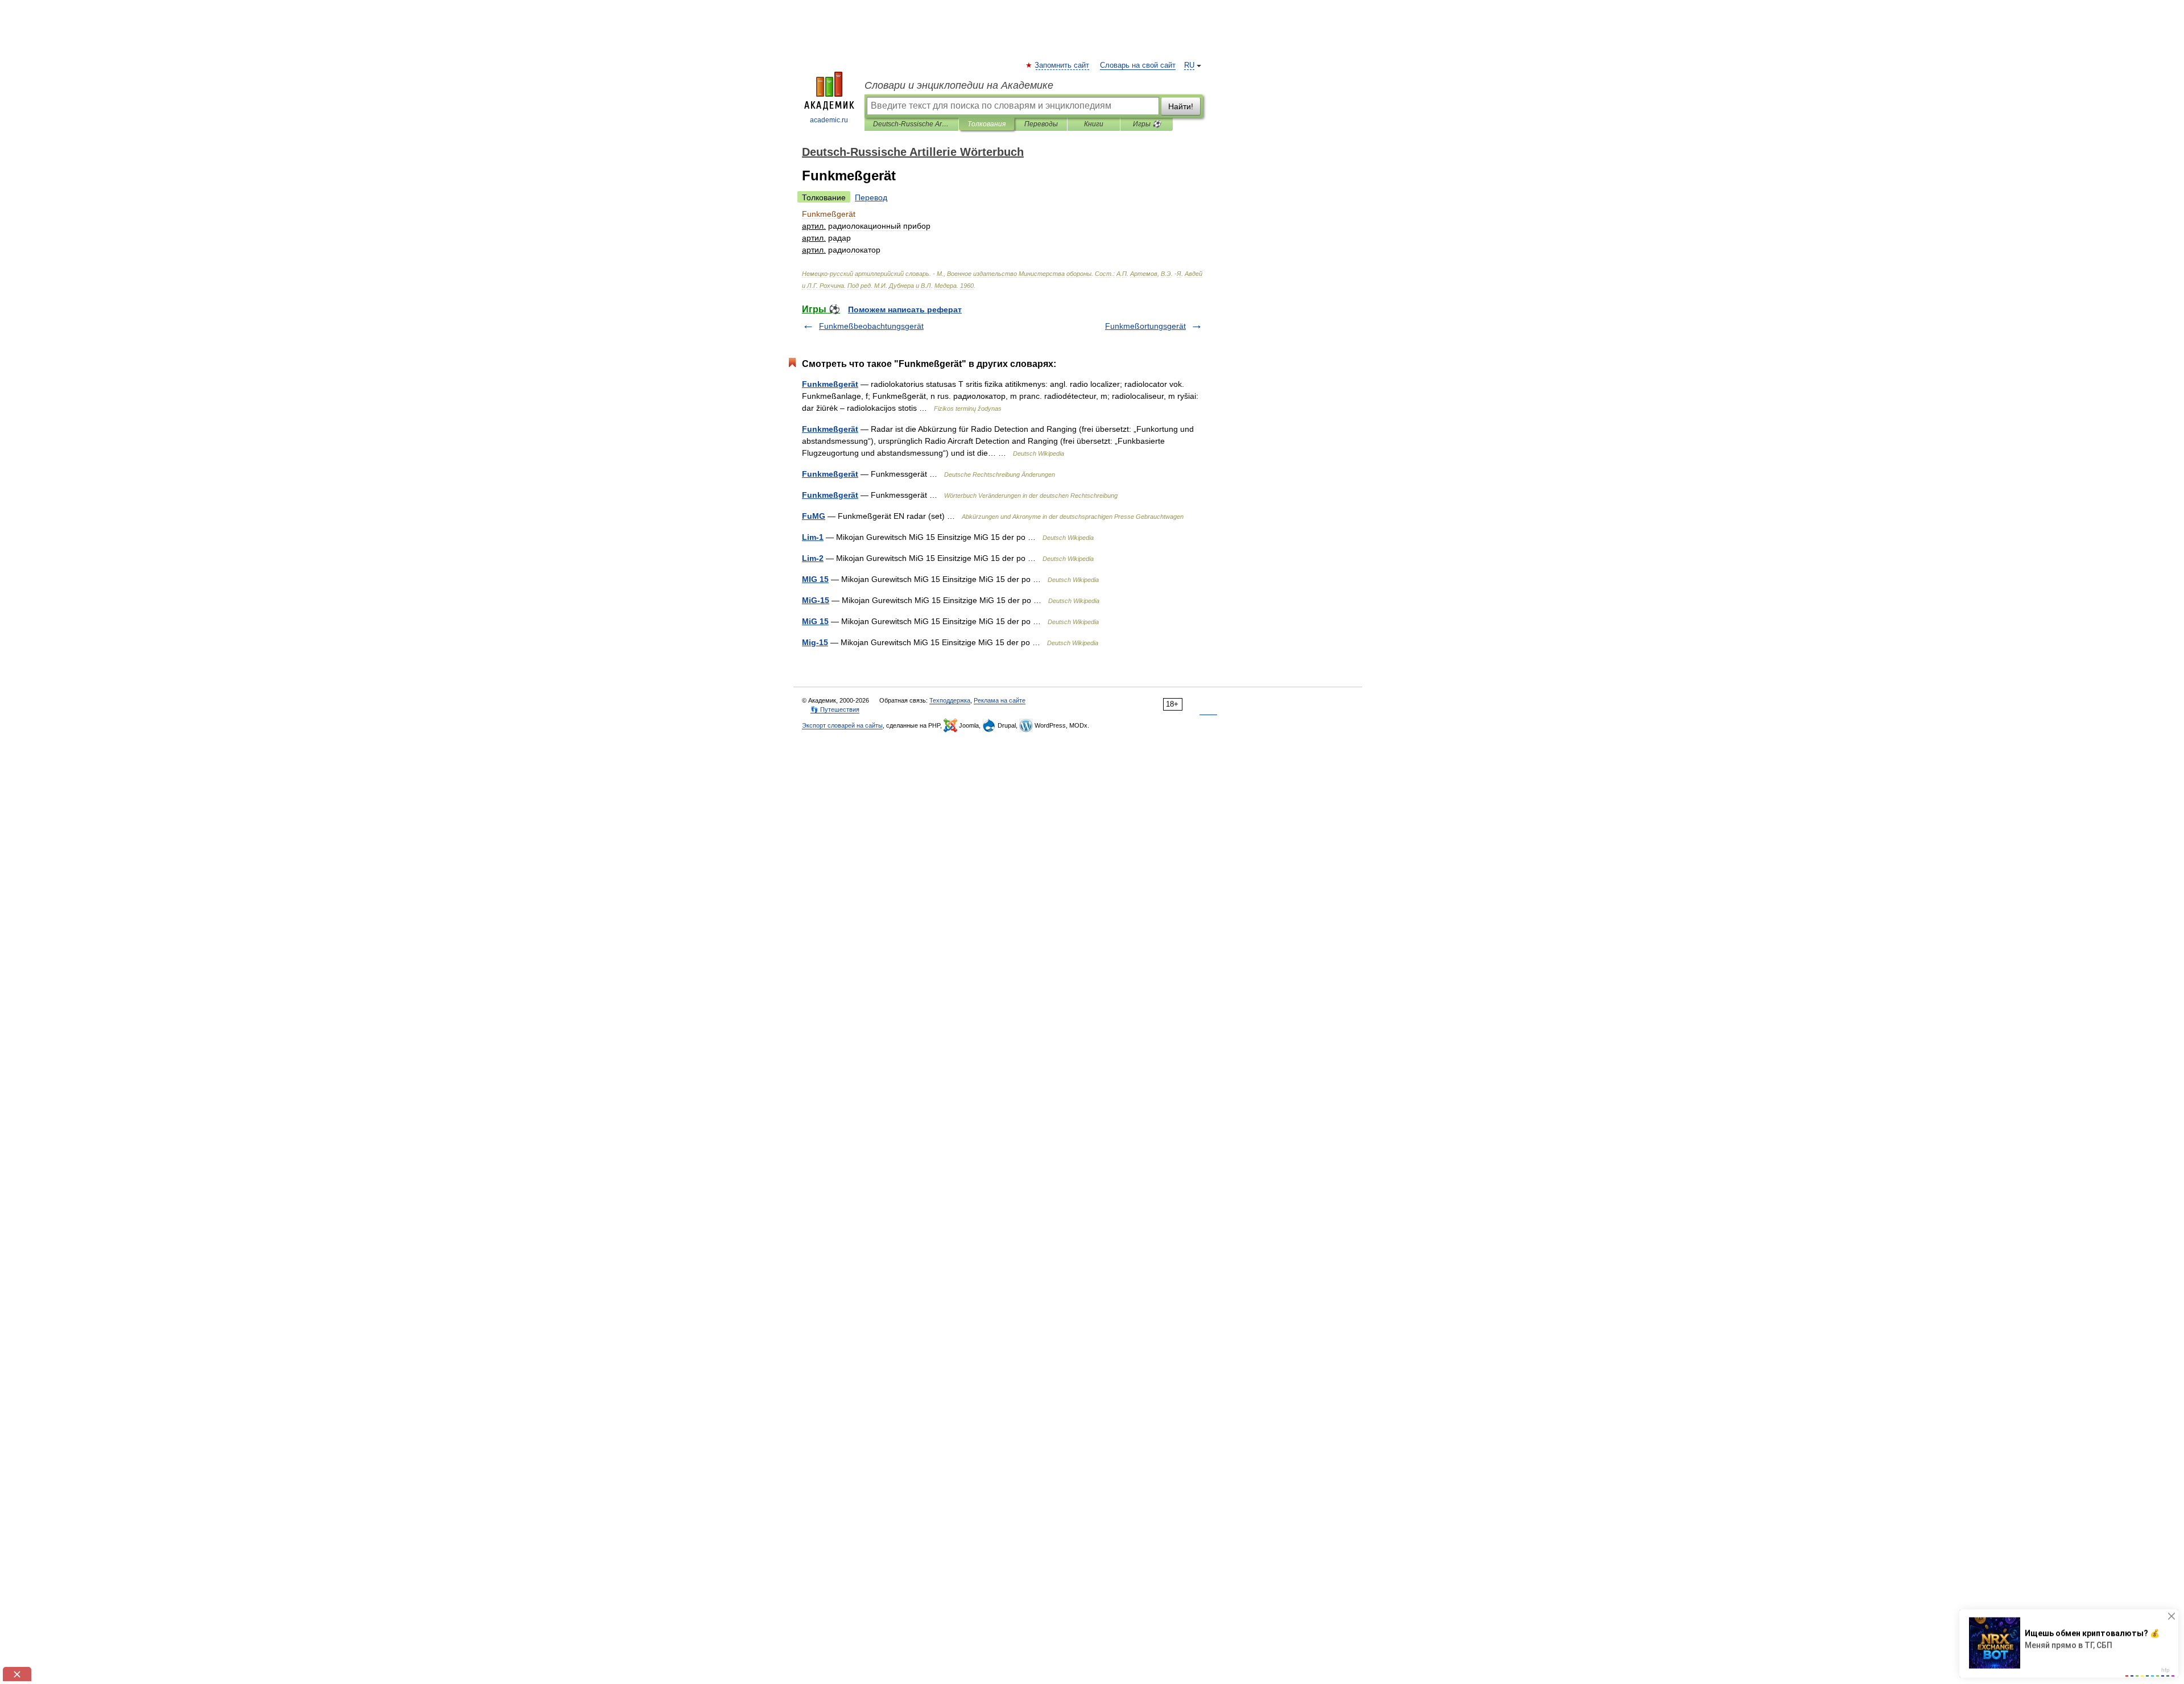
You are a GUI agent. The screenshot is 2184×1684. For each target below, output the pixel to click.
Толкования (986, 124)
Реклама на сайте (1000, 700)
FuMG (814, 516)
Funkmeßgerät (830, 384)
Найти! (1181, 106)
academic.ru (829, 120)
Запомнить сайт (1062, 65)
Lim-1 (813, 537)
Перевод (871, 197)
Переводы (1041, 124)
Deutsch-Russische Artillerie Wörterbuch (911, 124)
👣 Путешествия (835, 709)
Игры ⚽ (1147, 124)
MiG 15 (815, 621)
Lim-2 (813, 558)
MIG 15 (815, 579)
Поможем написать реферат (905, 309)
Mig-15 (815, 642)
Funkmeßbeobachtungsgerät (871, 326)
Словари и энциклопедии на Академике (959, 85)
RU (1189, 65)
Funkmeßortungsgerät (1145, 326)
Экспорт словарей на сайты (842, 725)
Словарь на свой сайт (1138, 65)
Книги (1094, 124)
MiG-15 (816, 600)
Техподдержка (950, 700)
